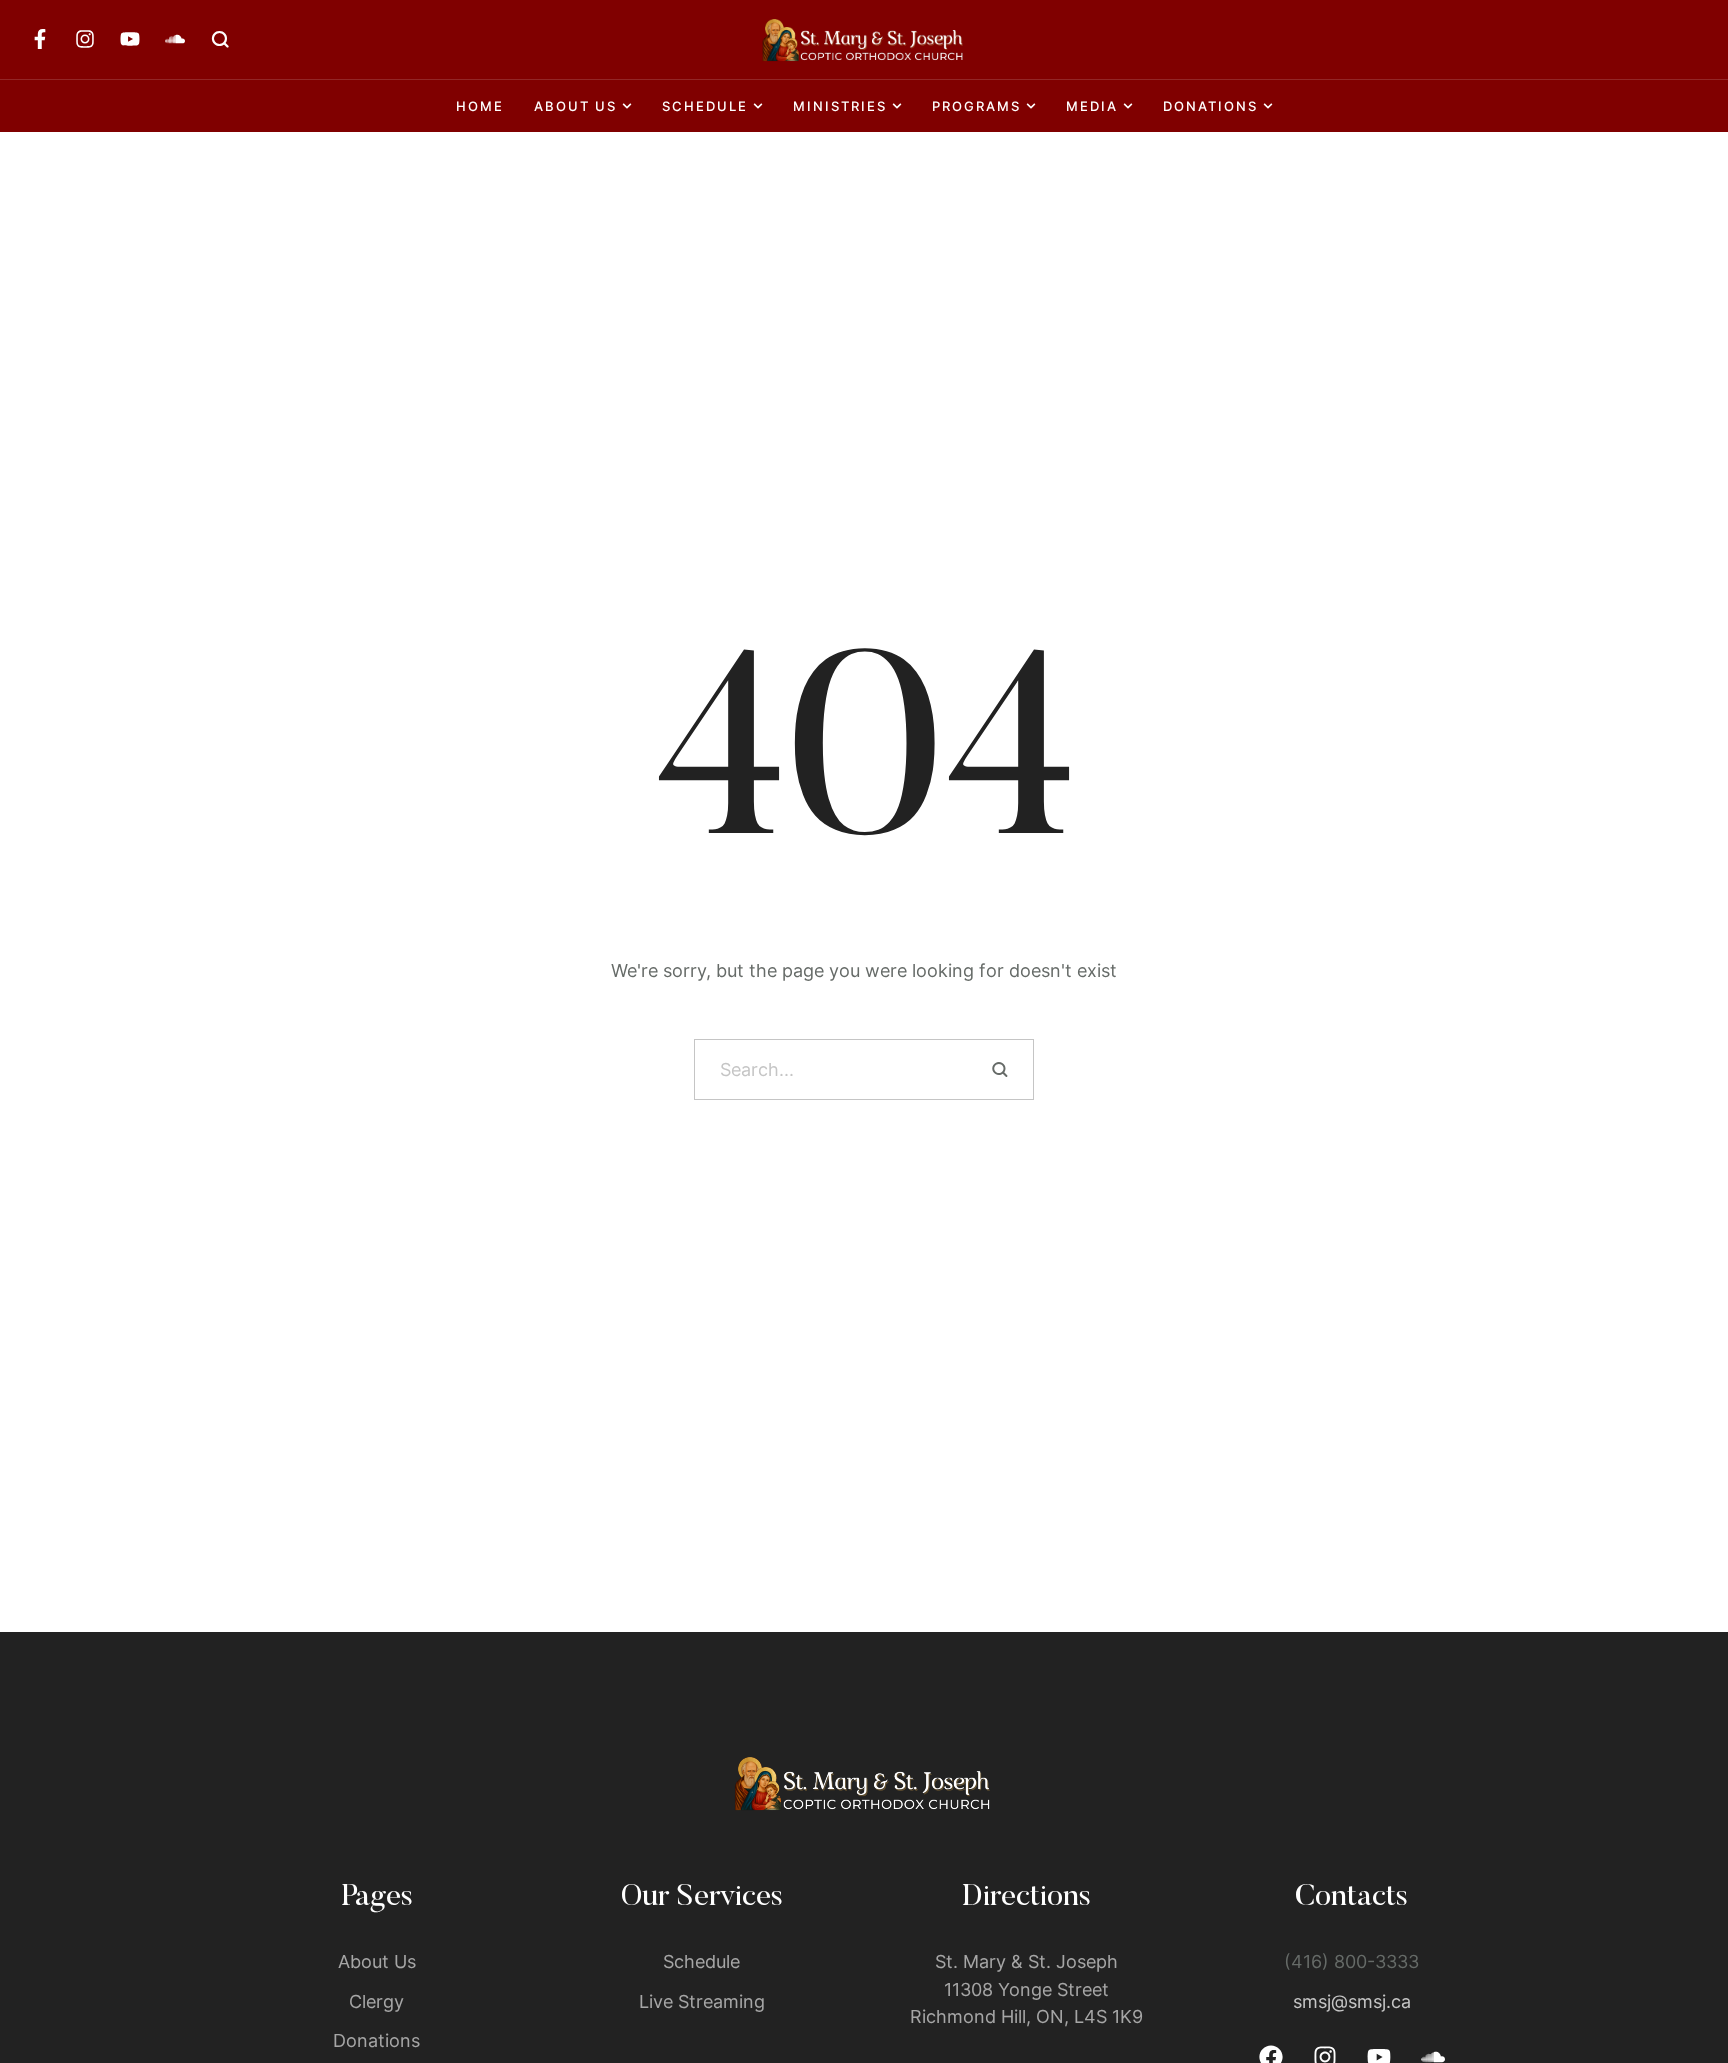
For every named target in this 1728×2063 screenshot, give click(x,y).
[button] (1673, 1978)
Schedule (701, 1961)
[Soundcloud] (175, 39)
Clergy (376, 2001)
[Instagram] (85, 39)
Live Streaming (702, 2001)
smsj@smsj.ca (1352, 2001)
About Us (377, 1961)
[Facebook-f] (40, 39)
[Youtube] (130, 39)
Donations (376, 2040)
